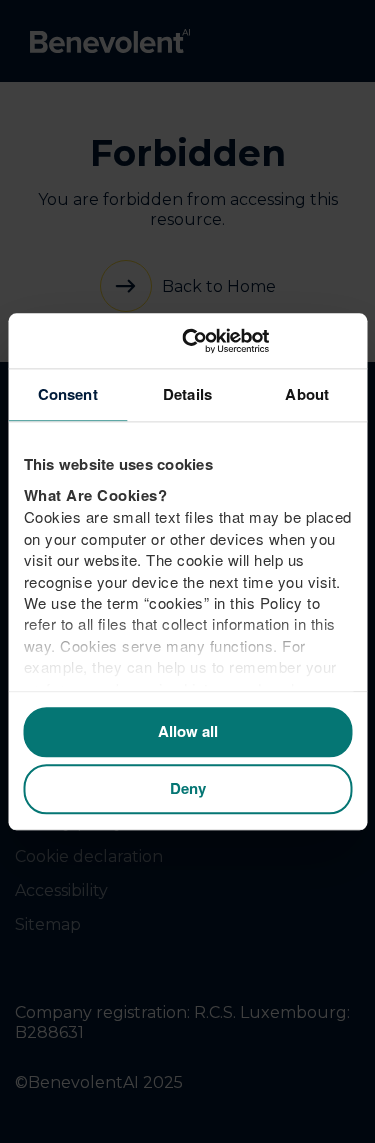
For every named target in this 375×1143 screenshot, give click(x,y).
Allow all (188, 732)
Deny (188, 789)
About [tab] (307, 394)
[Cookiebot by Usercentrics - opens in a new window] (267, 341)
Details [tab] (187, 394)
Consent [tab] (68, 394)
